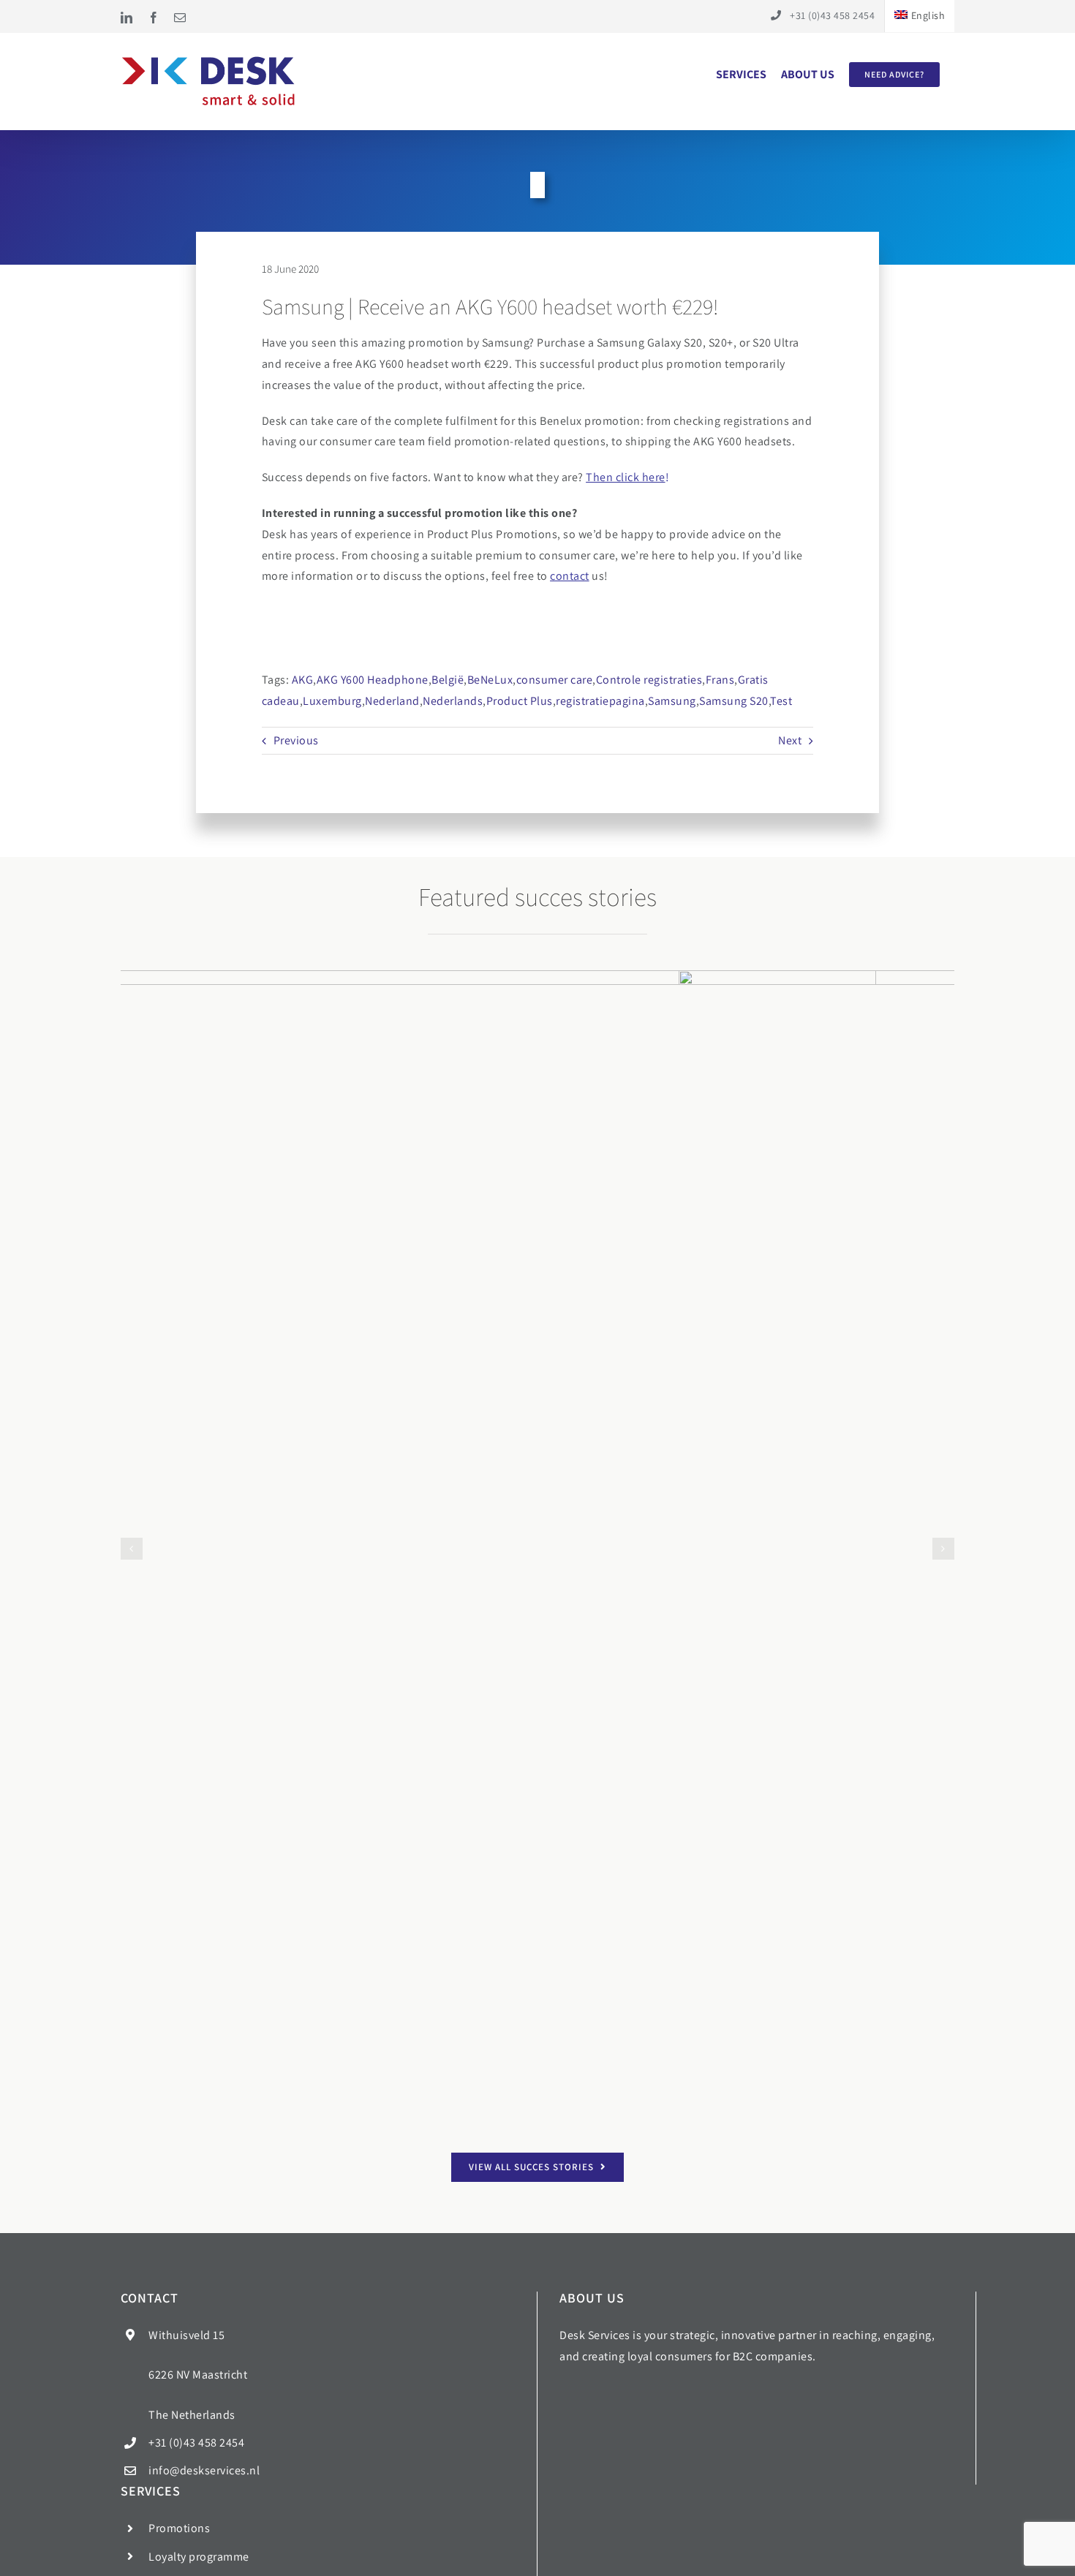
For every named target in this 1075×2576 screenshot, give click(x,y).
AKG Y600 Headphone (373, 680)
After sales (176, 2470)
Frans (720, 680)
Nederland (392, 701)
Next (790, 740)
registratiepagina (600, 701)
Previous (296, 740)
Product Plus (520, 701)
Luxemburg (332, 701)
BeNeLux (490, 680)
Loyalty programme (199, 2443)
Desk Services (413, 2559)
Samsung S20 (734, 701)
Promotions (179, 2414)
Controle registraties (649, 680)
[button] (132, 1057)
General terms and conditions (522, 2559)
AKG (303, 680)
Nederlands (453, 701)
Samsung (672, 701)
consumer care (555, 680)
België (448, 680)
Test (781, 701)
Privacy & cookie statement (663, 2559)
